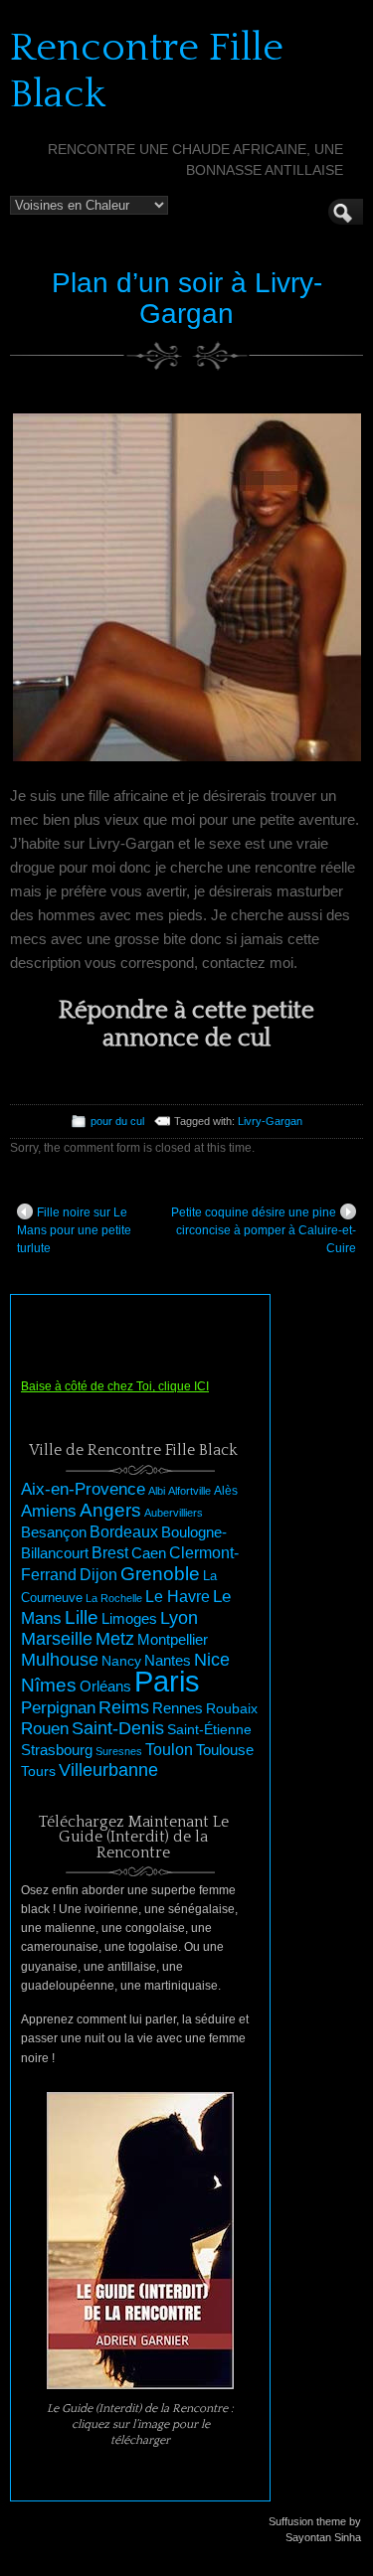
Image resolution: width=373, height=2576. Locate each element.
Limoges (129, 1619)
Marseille (57, 1639)
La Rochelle (114, 1598)
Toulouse (225, 1750)
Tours (38, 1771)
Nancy (121, 1661)
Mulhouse (60, 1660)
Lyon (179, 1617)
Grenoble (160, 1574)
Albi (157, 1491)
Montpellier (173, 1639)
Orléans (105, 1687)
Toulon (169, 1750)
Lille (82, 1617)
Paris (167, 1681)
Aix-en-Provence (83, 1489)
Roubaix (232, 1708)
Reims (124, 1707)
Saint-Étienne (209, 1729)
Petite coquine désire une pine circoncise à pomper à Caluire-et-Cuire (264, 1230)
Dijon (98, 1574)
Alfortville (189, 1491)
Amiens (49, 1511)
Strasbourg (57, 1750)
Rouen (45, 1729)
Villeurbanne (108, 1770)
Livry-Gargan (270, 1121)
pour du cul (117, 1121)
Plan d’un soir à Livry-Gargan (187, 298)
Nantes (168, 1661)
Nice (212, 1660)
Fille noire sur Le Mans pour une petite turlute (74, 1230)
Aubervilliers (174, 1513)
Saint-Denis (118, 1728)
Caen (149, 1553)
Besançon (54, 1532)
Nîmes (49, 1685)
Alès (226, 1491)
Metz (115, 1639)
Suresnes (119, 1751)
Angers (110, 1510)
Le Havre (178, 1596)
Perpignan (58, 1707)
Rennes (178, 1708)
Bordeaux (124, 1532)
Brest (110, 1552)
